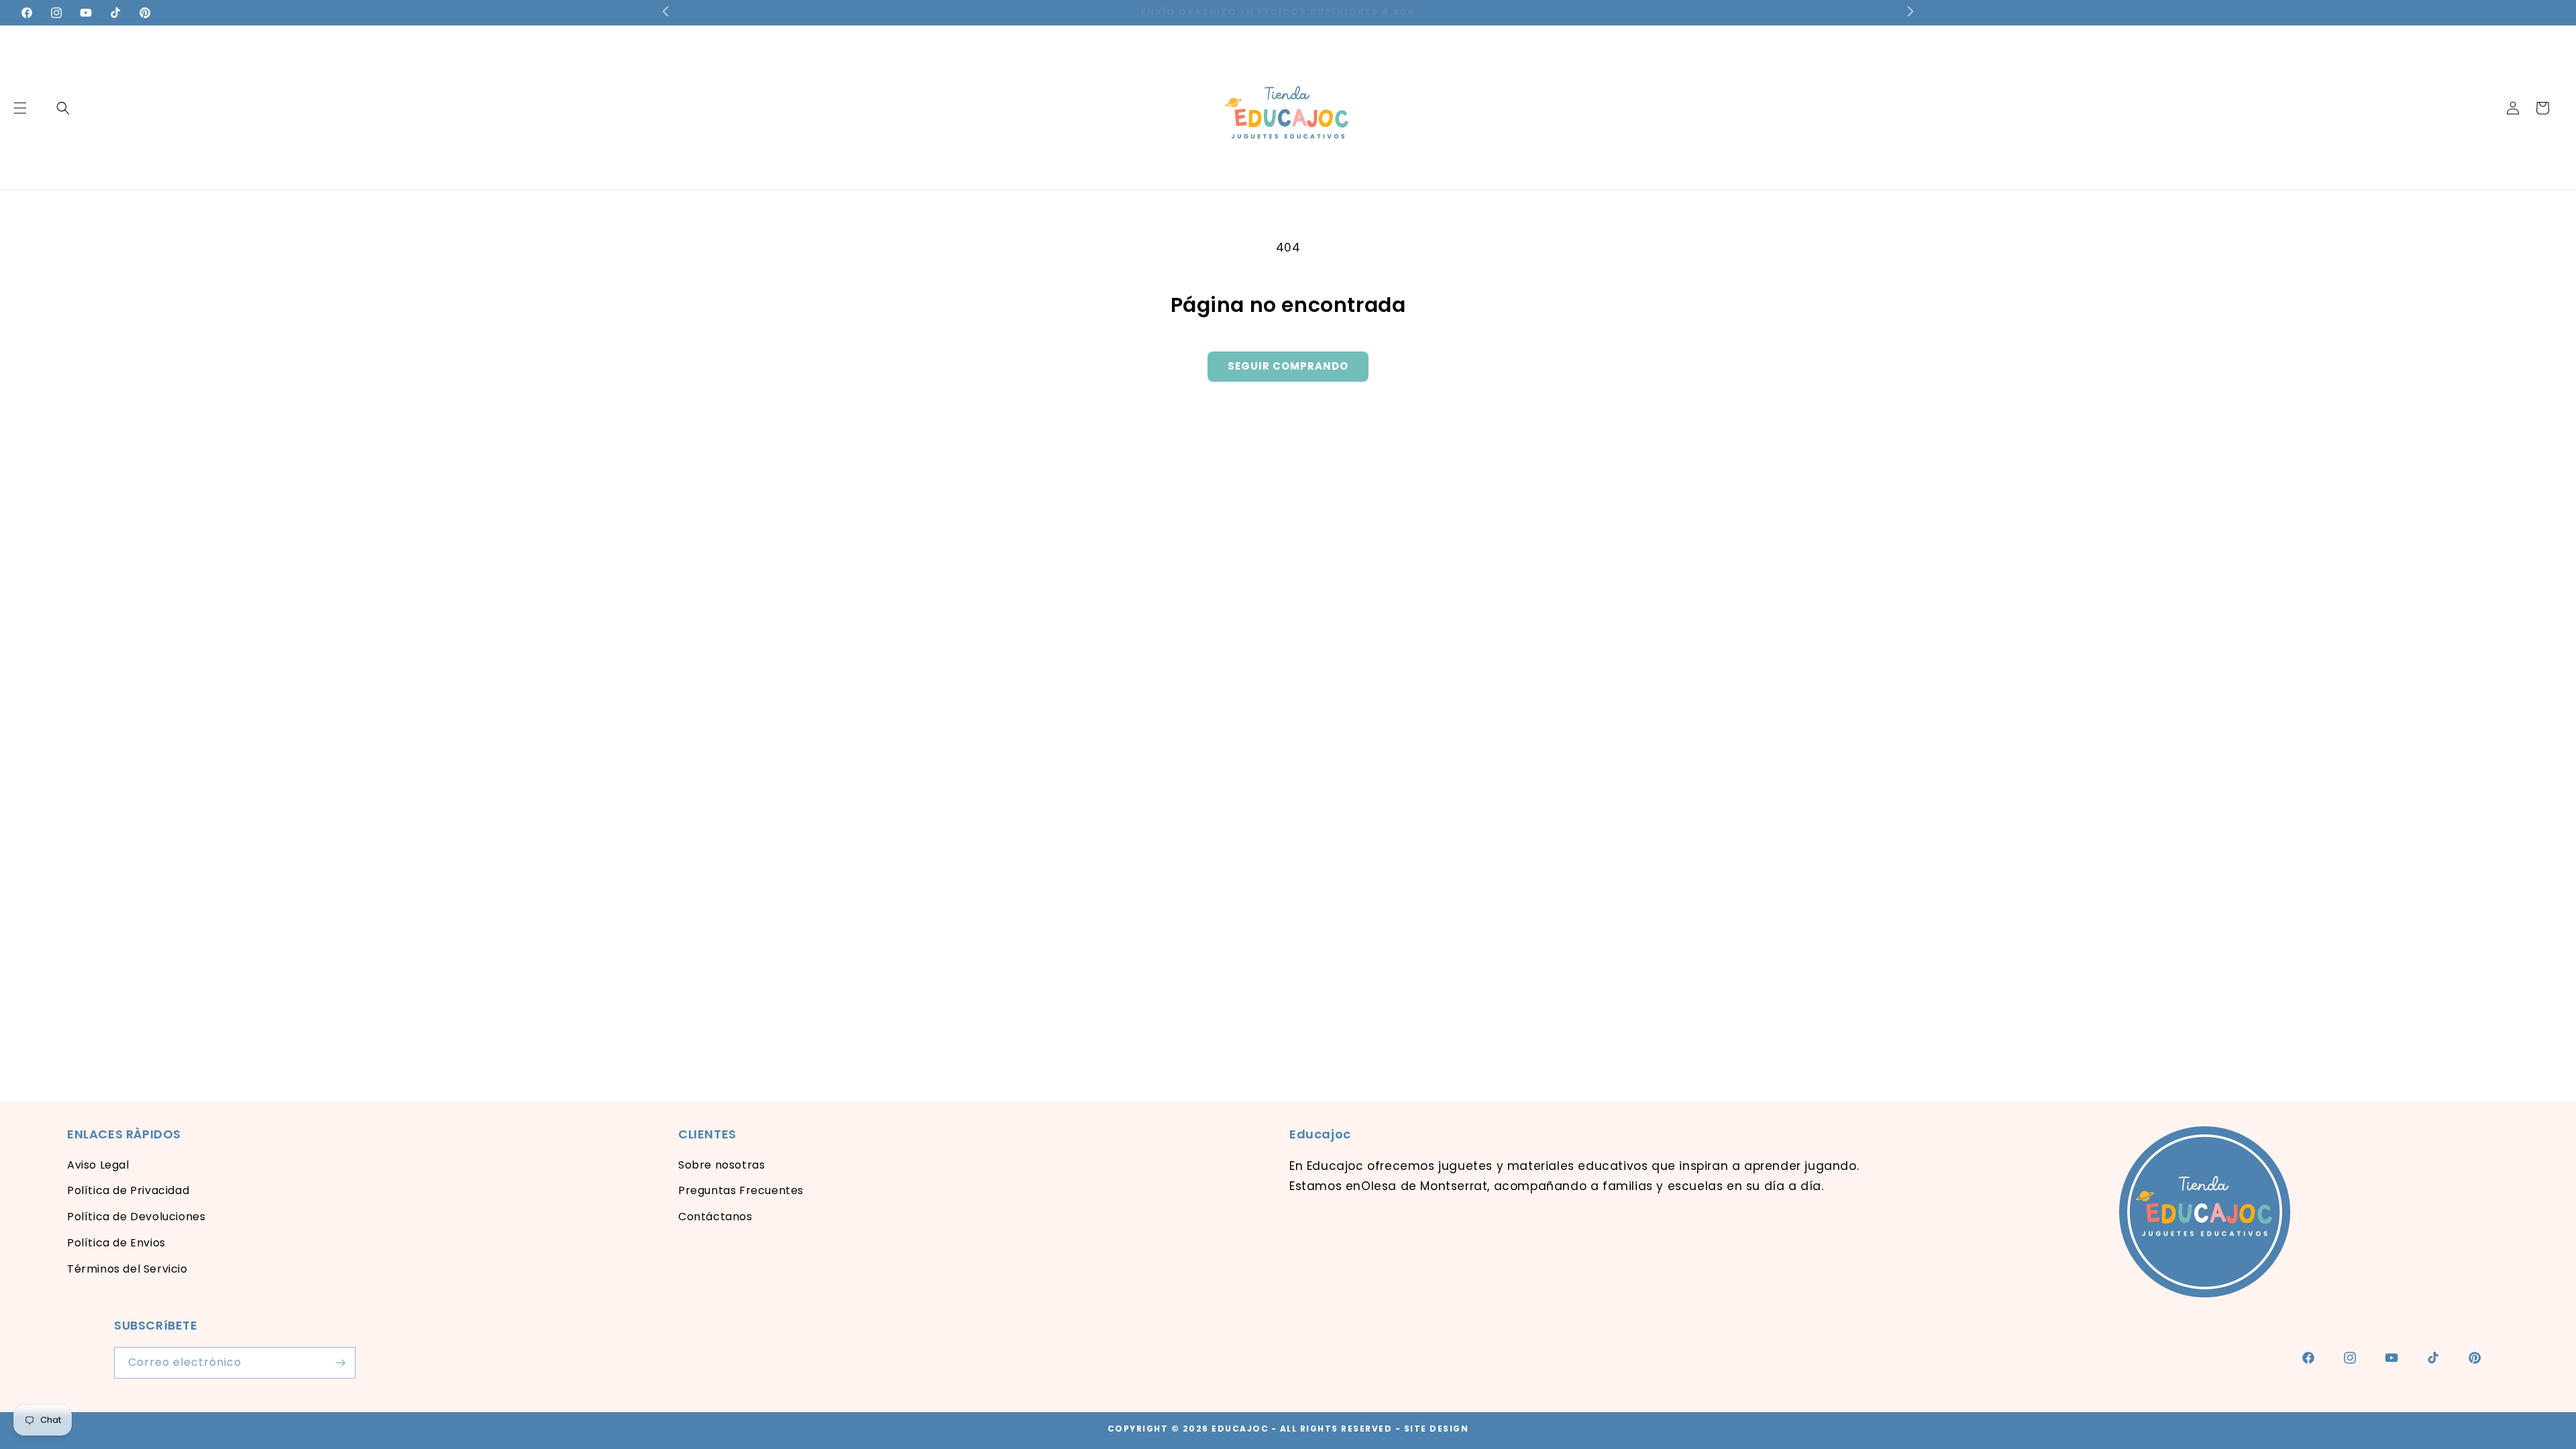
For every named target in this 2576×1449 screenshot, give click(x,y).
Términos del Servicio (127, 1269)
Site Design (1437, 1429)
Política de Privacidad (128, 1190)
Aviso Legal (98, 1165)
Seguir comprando (1288, 366)
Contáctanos (715, 1217)
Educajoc (1240, 1429)
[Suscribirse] (340, 1363)
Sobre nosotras (721, 1165)
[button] (63, 108)
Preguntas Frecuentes (741, 1190)
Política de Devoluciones (136, 1217)
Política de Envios (116, 1243)
